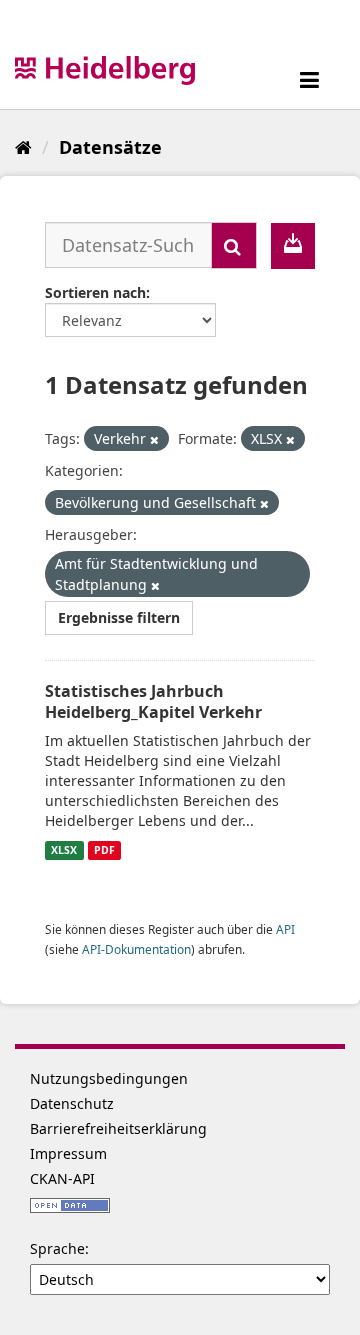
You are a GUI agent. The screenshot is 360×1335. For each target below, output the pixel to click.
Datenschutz (72, 1103)
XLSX (64, 850)
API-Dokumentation (136, 949)
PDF (104, 850)
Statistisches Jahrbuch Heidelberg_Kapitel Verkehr (153, 701)
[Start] (23, 147)
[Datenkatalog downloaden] (293, 246)
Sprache (57, 1248)
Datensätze (110, 147)
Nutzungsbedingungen (109, 1078)
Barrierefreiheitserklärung (118, 1128)
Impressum (68, 1153)
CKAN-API (62, 1178)
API (285, 929)
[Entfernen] (154, 439)
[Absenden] (234, 245)
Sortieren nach (95, 292)
